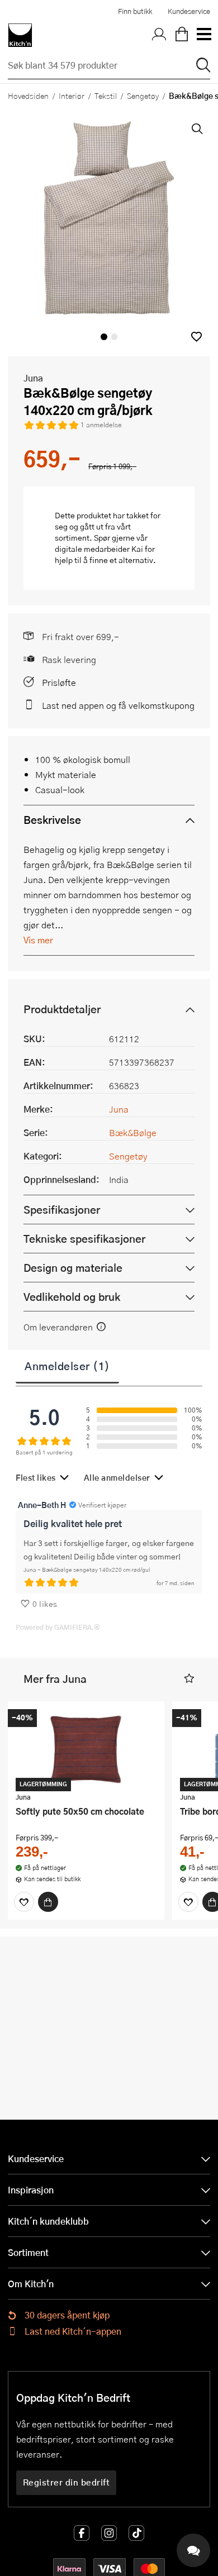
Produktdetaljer (62, 1009)
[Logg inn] (159, 35)
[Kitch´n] (20, 35)
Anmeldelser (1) (67, 1366)
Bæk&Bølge (133, 1132)
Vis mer (38, 940)
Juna (33, 378)
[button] (196, 337)
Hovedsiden (28, 96)
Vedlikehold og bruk (72, 1297)
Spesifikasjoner (62, 1210)
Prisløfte (59, 682)
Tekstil (106, 96)
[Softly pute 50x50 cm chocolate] (86, 1748)
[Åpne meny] (203, 35)
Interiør (72, 96)
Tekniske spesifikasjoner (84, 1239)
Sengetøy (143, 96)
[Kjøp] (48, 1902)
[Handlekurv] (182, 35)
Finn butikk (135, 11)
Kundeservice (189, 11)
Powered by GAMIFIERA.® (58, 1627)
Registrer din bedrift (67, 2482)
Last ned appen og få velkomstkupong (118, 705)
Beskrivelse (52, 820)
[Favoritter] (24, 1902)
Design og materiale (73, 1268)
